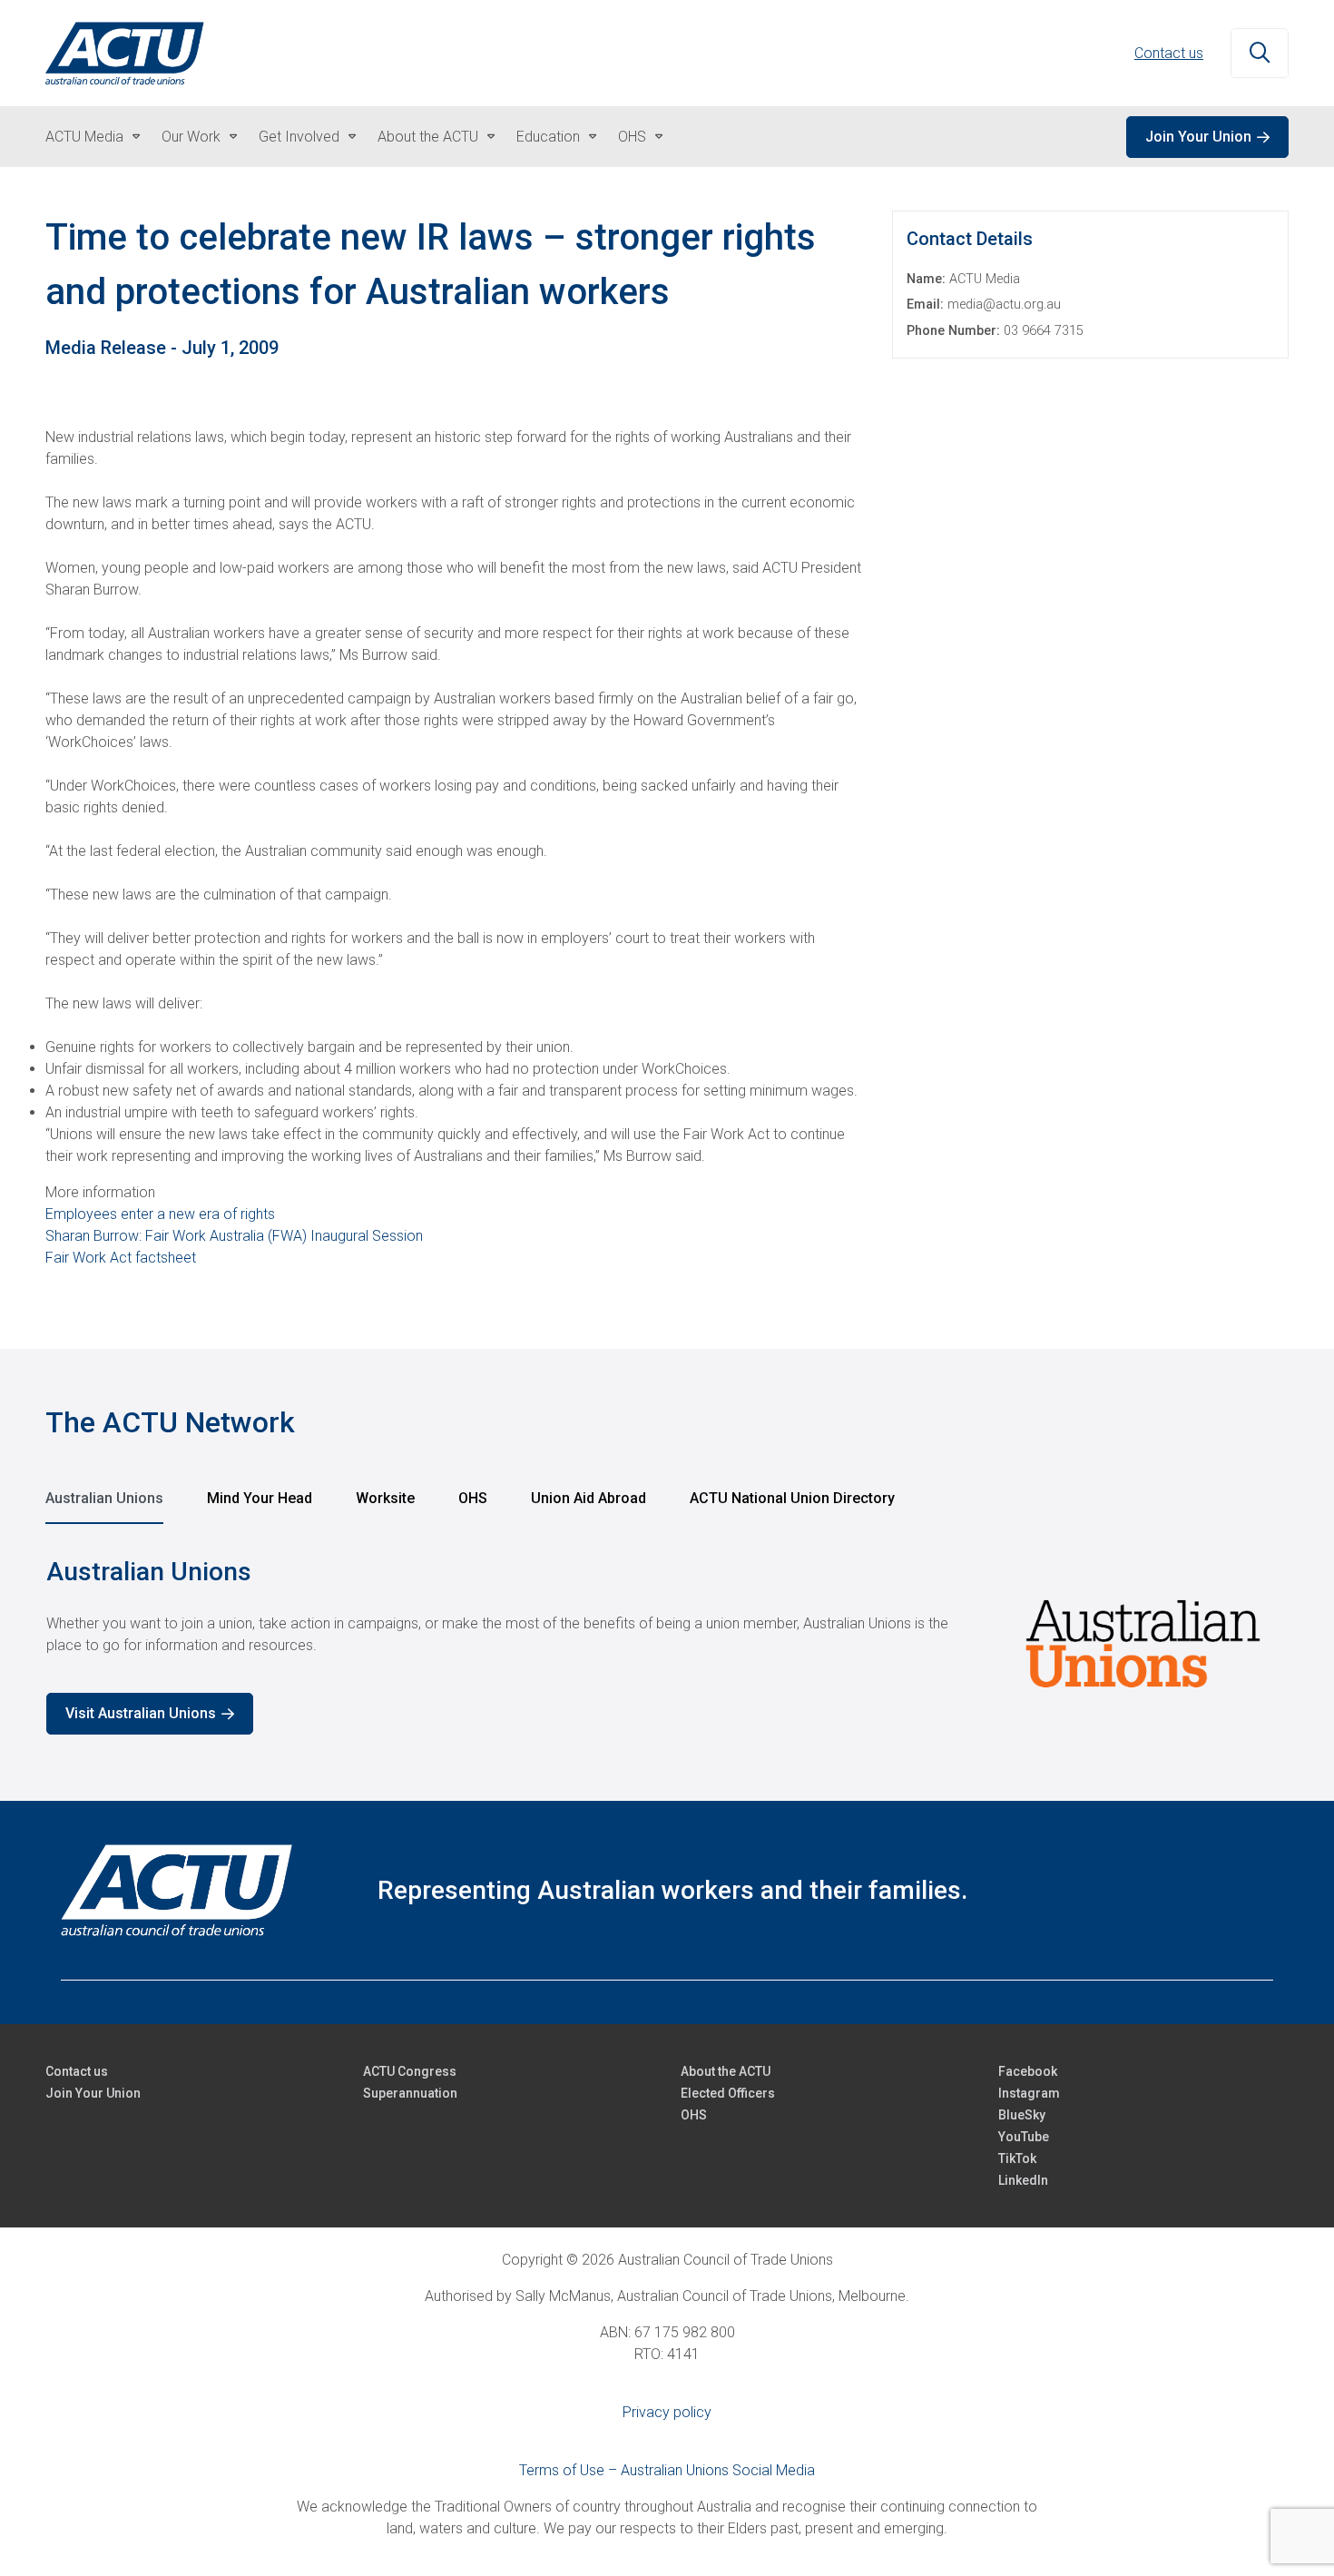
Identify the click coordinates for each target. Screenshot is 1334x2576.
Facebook (1028, 2071)
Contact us (1169, 53)
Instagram (1029, 2093)
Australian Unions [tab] (104, 1498)
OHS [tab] (473, 1498)
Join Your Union (1198, 137)
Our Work (191, 137)
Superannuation (410, 2093)
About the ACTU (428, 137)
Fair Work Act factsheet (121, 1258)
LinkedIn (1023, 2180)
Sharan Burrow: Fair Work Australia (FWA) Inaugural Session (234, 1236)
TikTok (1017, 2158)
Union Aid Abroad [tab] (589, 1498)
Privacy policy (667, 2412)
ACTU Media (84, 137)
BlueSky (1022, 2115)
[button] (1260, 54)
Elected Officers (728, 2093)
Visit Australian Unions (141, 1713)
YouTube (1024, 2137)
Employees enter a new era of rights (160, 1214)
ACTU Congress (410, 2071)
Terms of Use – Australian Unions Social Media (667, 2470)
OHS (632, 137)
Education (548, 137)
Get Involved (299, 137)
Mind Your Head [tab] (260, 1498)
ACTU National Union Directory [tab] (792, 1498)
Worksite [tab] (385, 1498)
